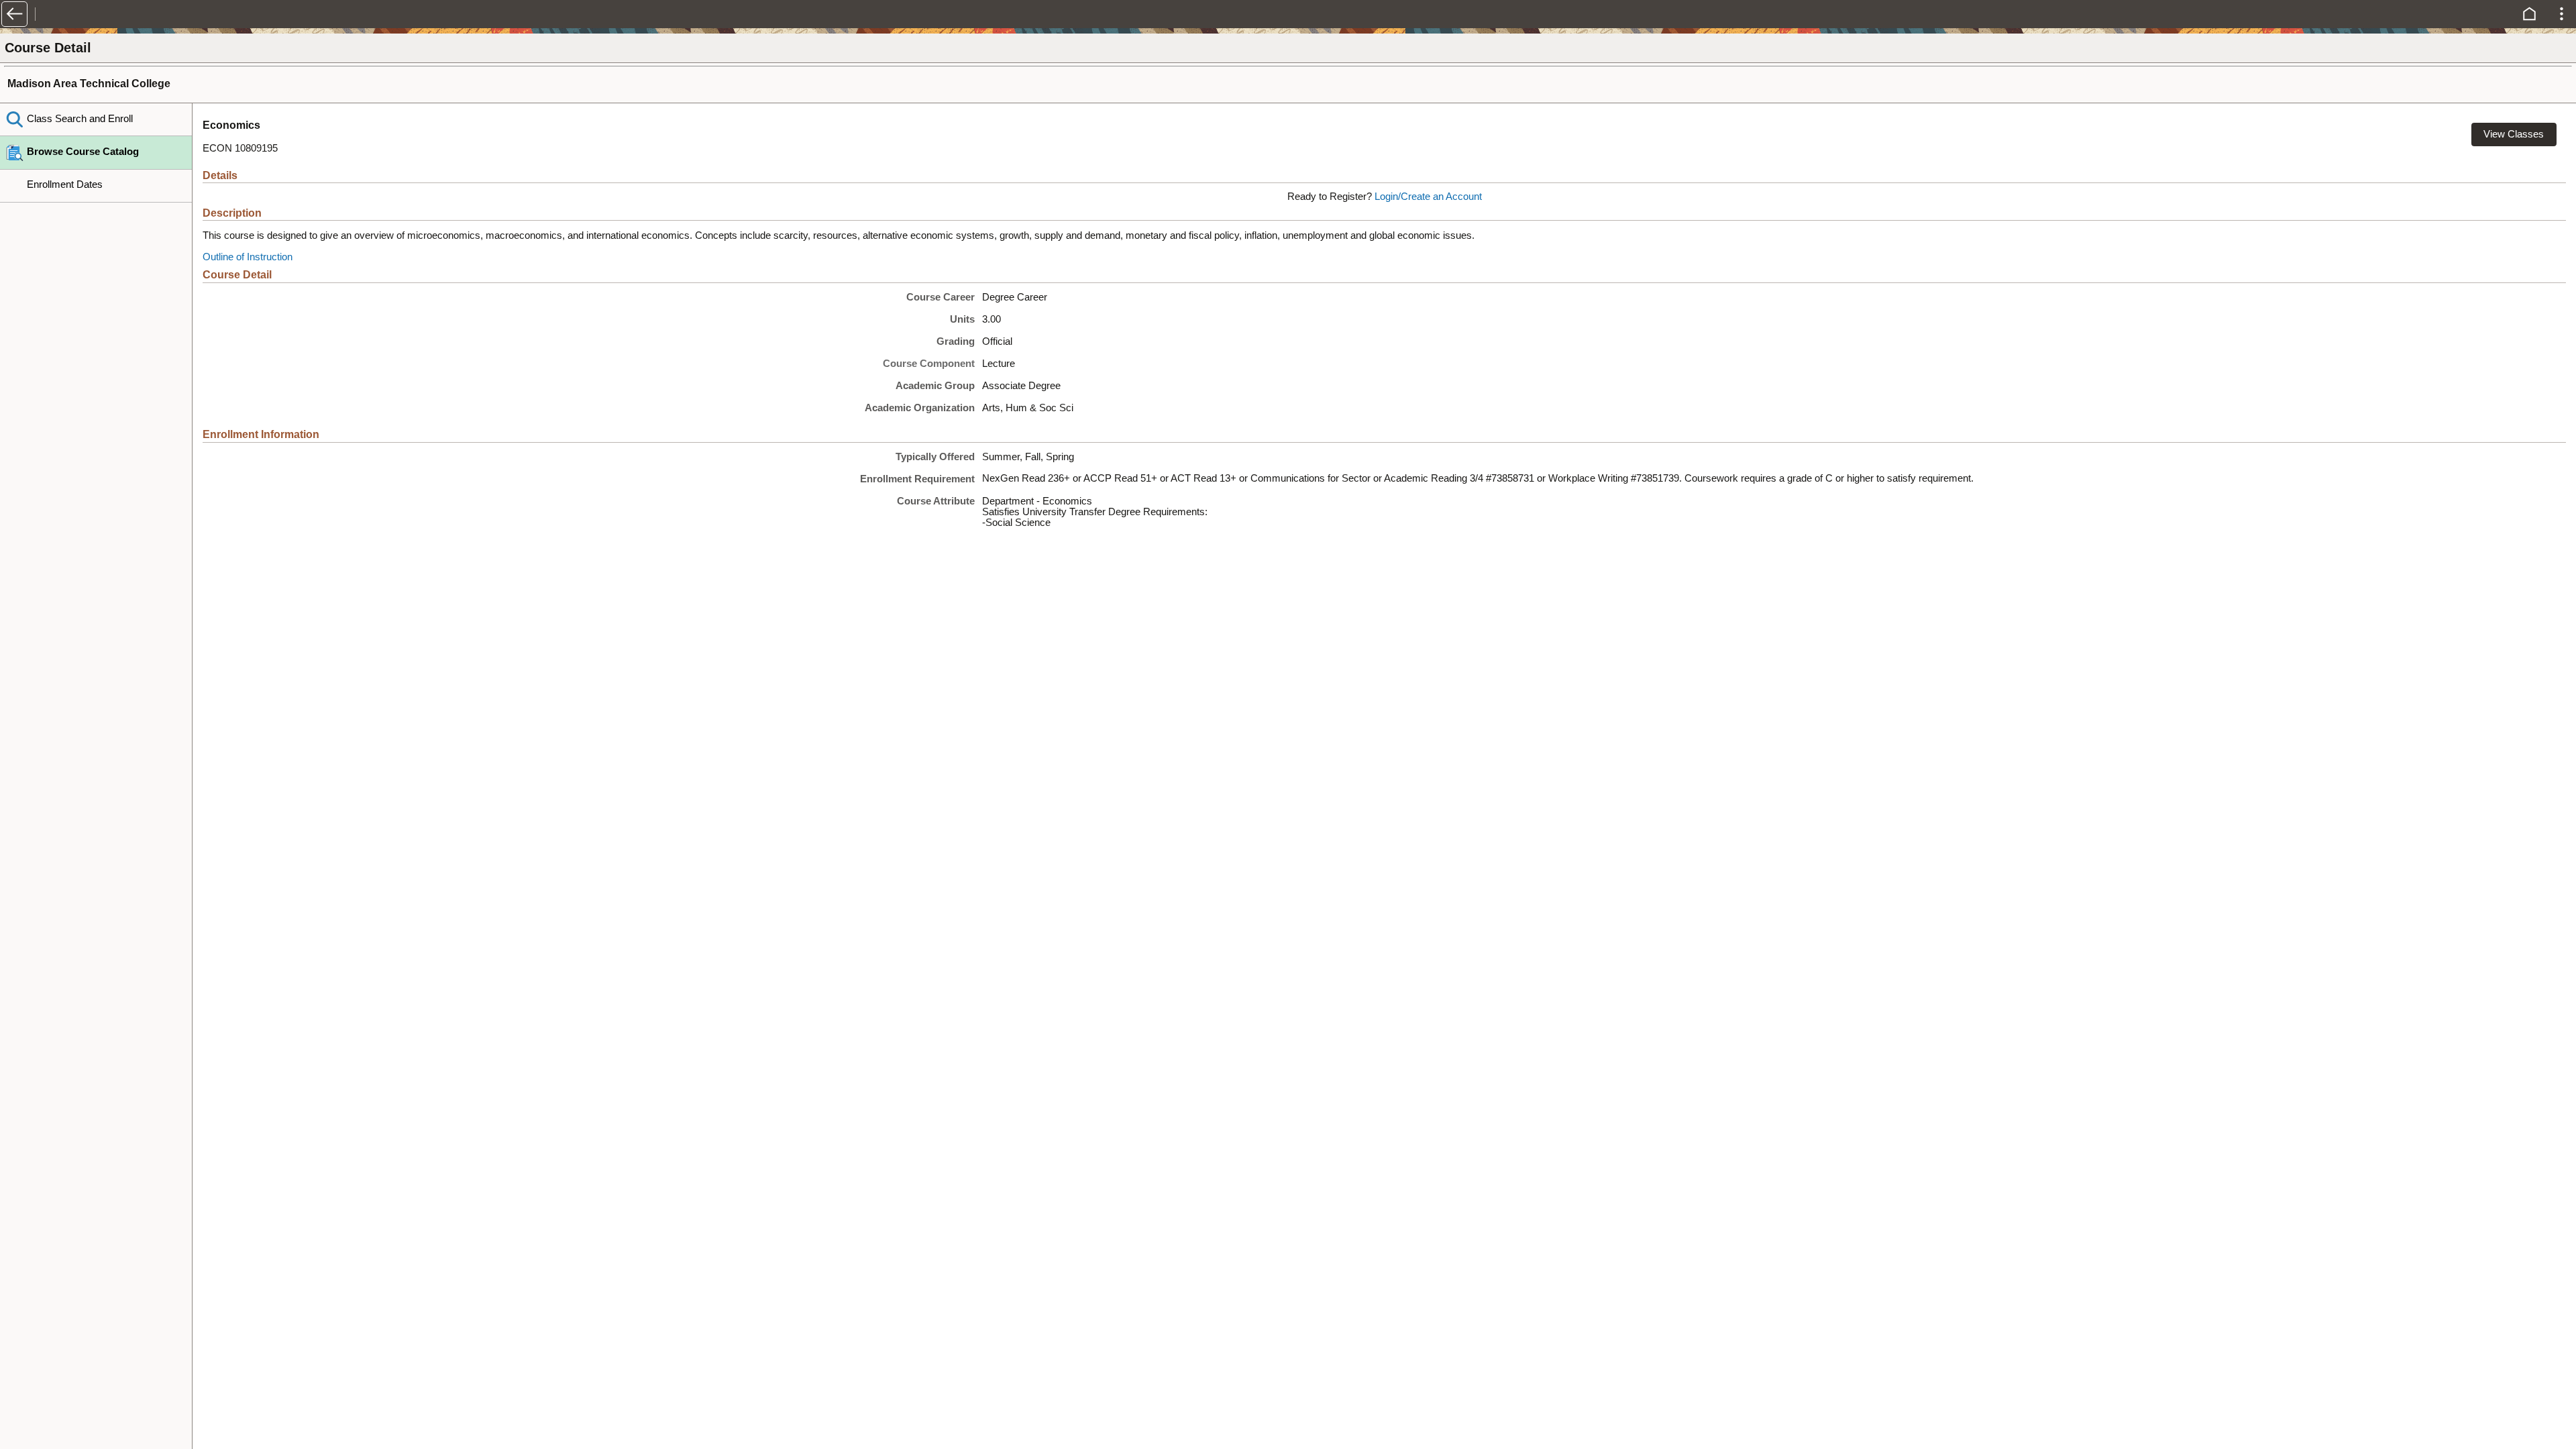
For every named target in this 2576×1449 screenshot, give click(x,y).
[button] (14, 14)
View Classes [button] (2514, 134)
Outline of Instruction (248, 257)
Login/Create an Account (1428, 197)
